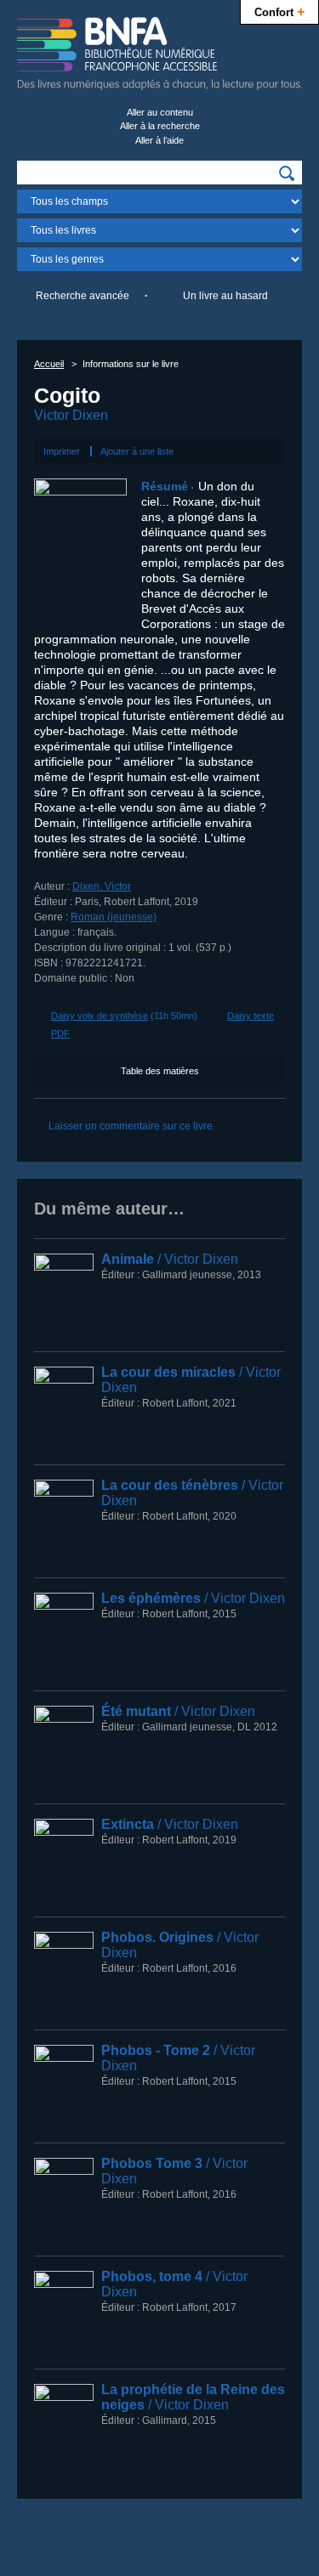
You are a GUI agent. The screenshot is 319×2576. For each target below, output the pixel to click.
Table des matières (160, 1071)
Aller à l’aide (159, 140)
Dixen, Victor (102, 886)
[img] (287, 173)
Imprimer (62, 451)
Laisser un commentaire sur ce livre (131, 1126)
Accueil (49, 364)
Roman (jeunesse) (114, 917)
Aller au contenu (160, 112)
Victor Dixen (71, 415)
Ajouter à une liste (137, 451)
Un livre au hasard (225, 296)
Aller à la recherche (160, 126)
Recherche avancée (83, 296)
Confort (279, 11)
